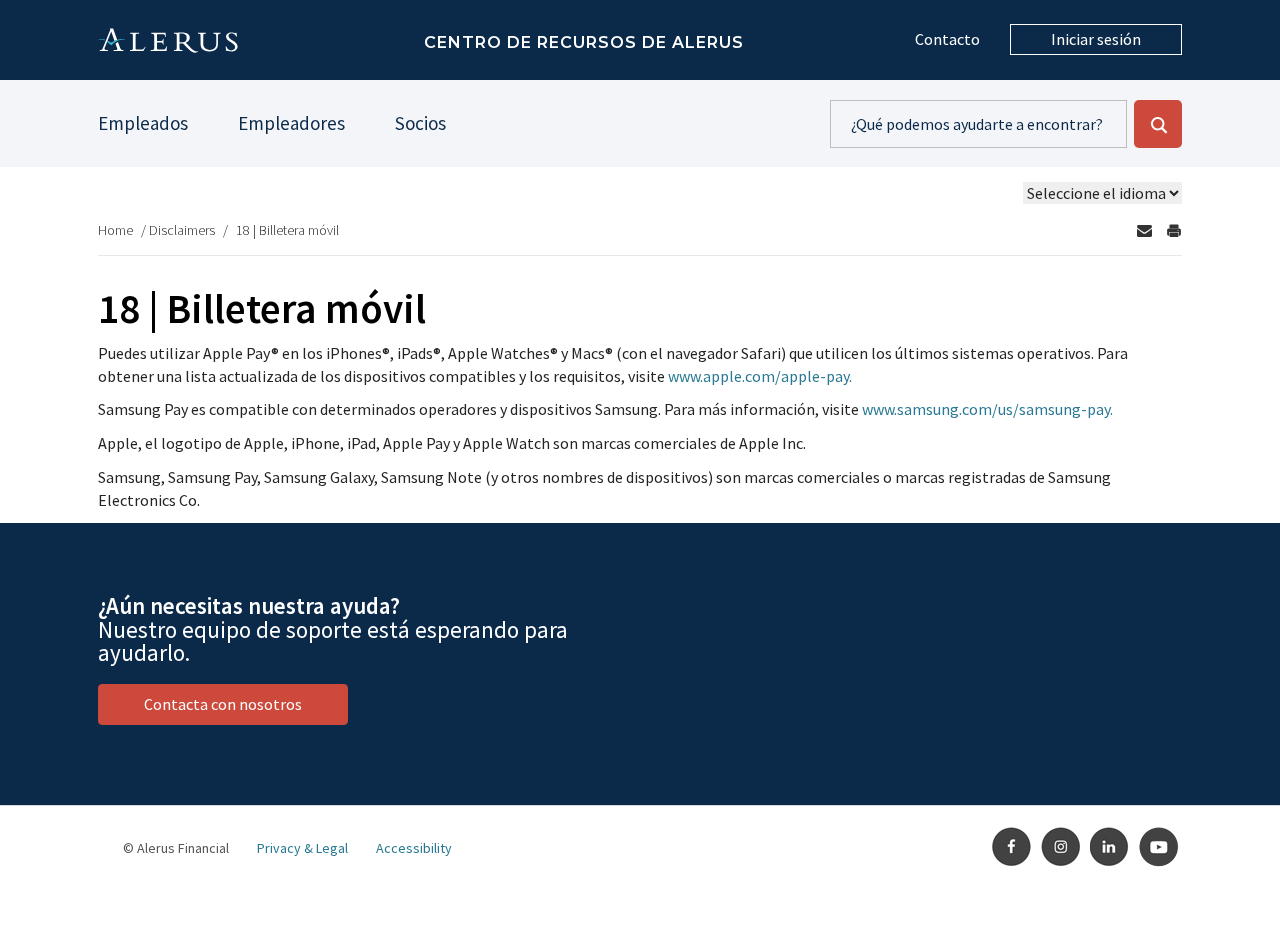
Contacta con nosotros (223, 704)
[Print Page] (1174, 230)
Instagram (1061, 847)
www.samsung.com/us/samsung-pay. (987, 409)
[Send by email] (1144, 230)
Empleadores (291, 123)
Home (115, 230)
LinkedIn (1110, 847)
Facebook (1012, 847)
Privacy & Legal (302, 848)
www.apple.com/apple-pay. (760, 376)
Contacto (947, 39)
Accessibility (414, 848)
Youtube (1159, 847)
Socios (420, 123)
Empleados (143, 123)
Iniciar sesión (1096, 39)
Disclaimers (182, 230)
